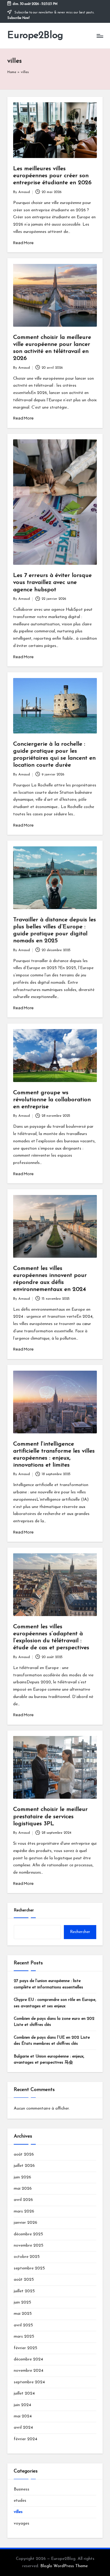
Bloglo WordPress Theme (64, 2566)
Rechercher (24, 1910)
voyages (22, 2523)
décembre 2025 (28, 2234)
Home (12, 72)
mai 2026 (23, 2189)
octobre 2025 (27, 2257)
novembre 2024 (29, 2371)
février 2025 (26, 2348)
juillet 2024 (24, 2393)
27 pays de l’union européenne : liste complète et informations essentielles (48, 1984)
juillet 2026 (24, 2166)
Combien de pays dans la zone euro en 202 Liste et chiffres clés (54, 2022)
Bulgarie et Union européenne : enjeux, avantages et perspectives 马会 (49, 2059)
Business (22, 2489)
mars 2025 (24, 2337)
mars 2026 (24, 2211)
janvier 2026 (26, 2223)
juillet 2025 (24, 2291)
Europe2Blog (35, 36)
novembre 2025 (29, 2246)
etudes (20, 2501)
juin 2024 (22, 2405)
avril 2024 (23, 2428)
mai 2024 (23, 2416)
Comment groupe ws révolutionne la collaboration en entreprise (52, 1100)
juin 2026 (22, 2177)
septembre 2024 (29, 2382)
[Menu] (100, 36)
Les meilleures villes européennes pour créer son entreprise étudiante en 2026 (52, 176)
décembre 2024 (28, 2359)
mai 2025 (23, 2314)
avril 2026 (23, 2200)
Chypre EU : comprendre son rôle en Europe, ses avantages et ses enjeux (55, 2003)
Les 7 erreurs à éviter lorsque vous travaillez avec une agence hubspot (52, 583)
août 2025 (24, 2280)
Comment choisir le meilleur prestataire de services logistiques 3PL (50, 1817)
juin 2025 (22, 2302)
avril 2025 (23, 2325)
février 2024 (26, 2439)
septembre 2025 (29, 2268)
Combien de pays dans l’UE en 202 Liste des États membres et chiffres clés (52, 2041)
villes (18, 2512)
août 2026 (24, 2154)
